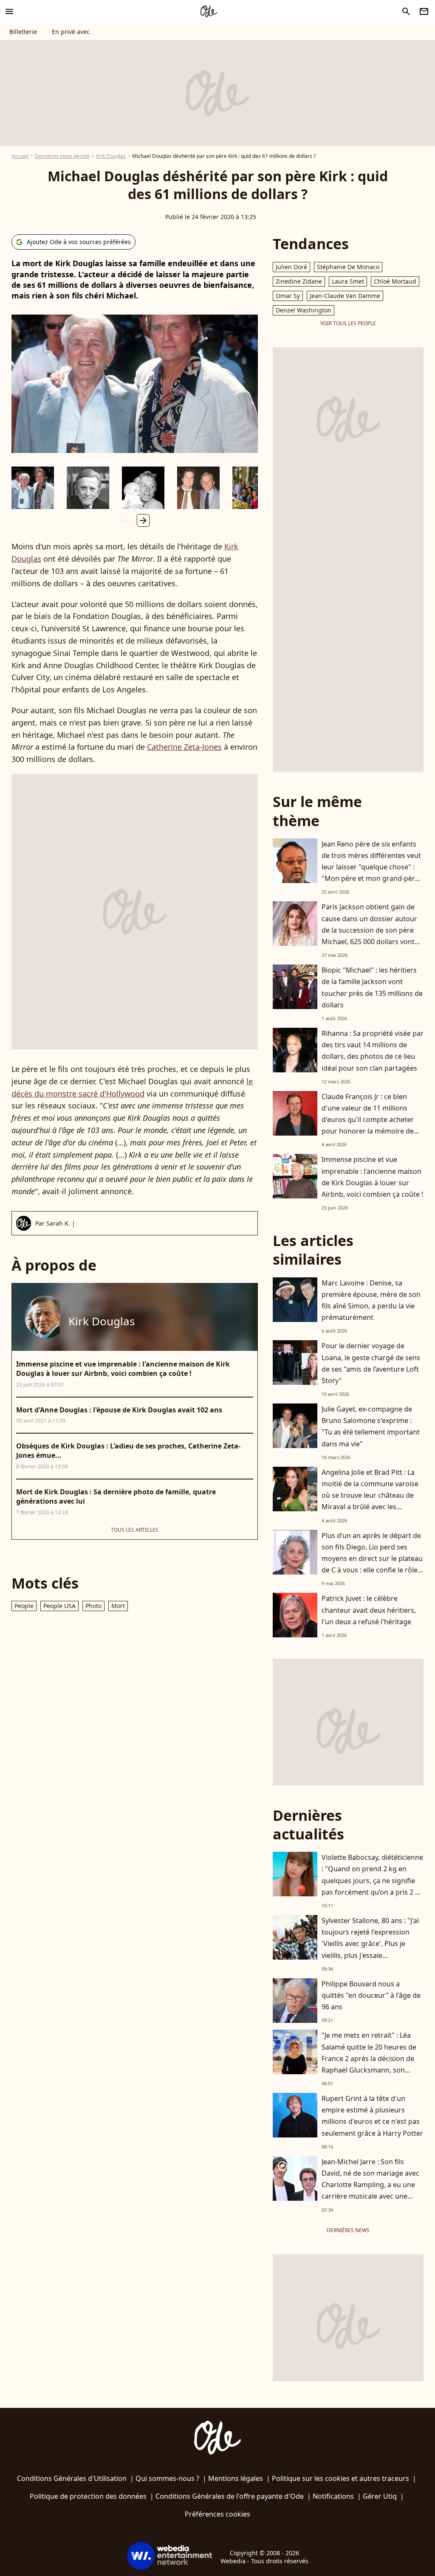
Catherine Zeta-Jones (184, 747)
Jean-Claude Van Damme (345, 296)
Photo (93, 1606)
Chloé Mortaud (395, 281)
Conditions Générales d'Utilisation (72, 2478)
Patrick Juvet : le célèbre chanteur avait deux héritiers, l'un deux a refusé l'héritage (369, 1610)
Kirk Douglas (111, 156)
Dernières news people (62, 156)
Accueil (20, 156)
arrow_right (143, 520)
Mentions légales (236, 2478)
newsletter (424, 11)
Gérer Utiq (380, 2496)
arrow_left (126, 520)
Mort (118, 1606)
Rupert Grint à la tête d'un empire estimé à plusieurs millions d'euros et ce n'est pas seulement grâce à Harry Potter (372, 2116)
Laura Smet (348, 281)
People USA (59, 1606)
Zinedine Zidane (299, 281)
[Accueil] (209, 11)
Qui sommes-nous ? (167, 2478)
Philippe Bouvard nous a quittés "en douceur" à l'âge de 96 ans (371, 1995)
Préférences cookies (217, 2514)
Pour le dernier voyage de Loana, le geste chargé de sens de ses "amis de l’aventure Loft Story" (371, 1363)
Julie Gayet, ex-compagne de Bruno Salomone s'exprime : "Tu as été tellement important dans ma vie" (371, 1426)
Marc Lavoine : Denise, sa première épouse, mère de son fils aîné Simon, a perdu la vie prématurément (371, 1300)
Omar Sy (288, 296)
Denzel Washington (304, 310)
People (24, 1606)
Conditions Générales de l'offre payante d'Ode (230, 2496)
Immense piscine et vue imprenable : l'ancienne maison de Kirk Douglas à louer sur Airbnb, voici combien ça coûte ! (372, 1177)
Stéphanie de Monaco (348, 267)
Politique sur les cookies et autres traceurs (340, 2478)
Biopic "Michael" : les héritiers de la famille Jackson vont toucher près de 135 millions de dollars (372, 987)
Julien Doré (291, 267)
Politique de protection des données (88, 2496)
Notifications (333, 2496)
